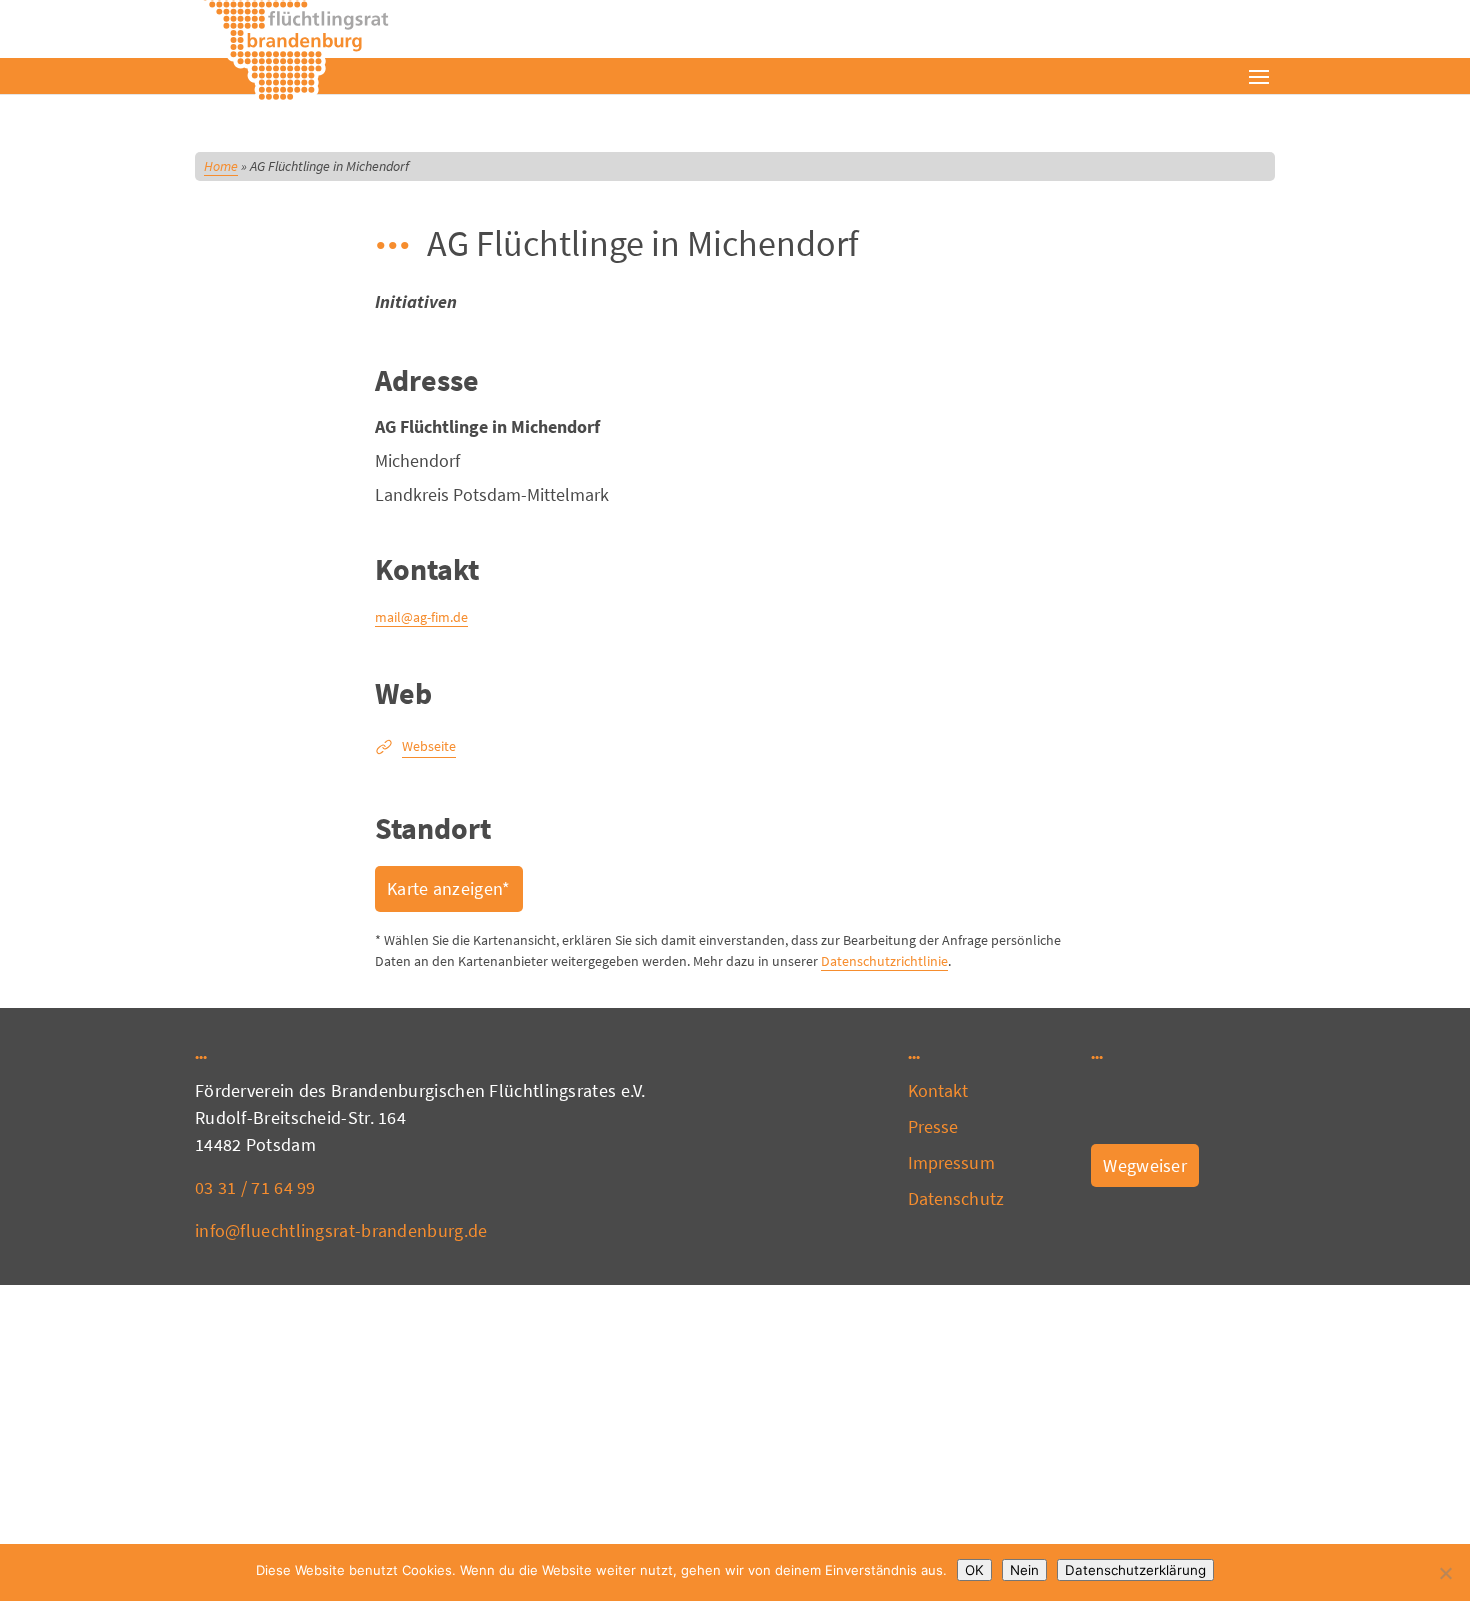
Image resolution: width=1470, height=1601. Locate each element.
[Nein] (1445, 1573)
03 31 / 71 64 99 (255, 1187)
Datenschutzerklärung (1135, 1570)
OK (974, 1570)
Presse (933, 1126)
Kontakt (938, 1090)
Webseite (429, 746)
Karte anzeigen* (449, 888)
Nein (1024, 1570)
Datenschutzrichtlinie (884, 961)
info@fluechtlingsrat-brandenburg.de (341, 1230)
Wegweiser (1145, 1165)
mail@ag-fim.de (421, 617)
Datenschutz (956, 1198)
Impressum (951, 1162)
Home (221, 166)
